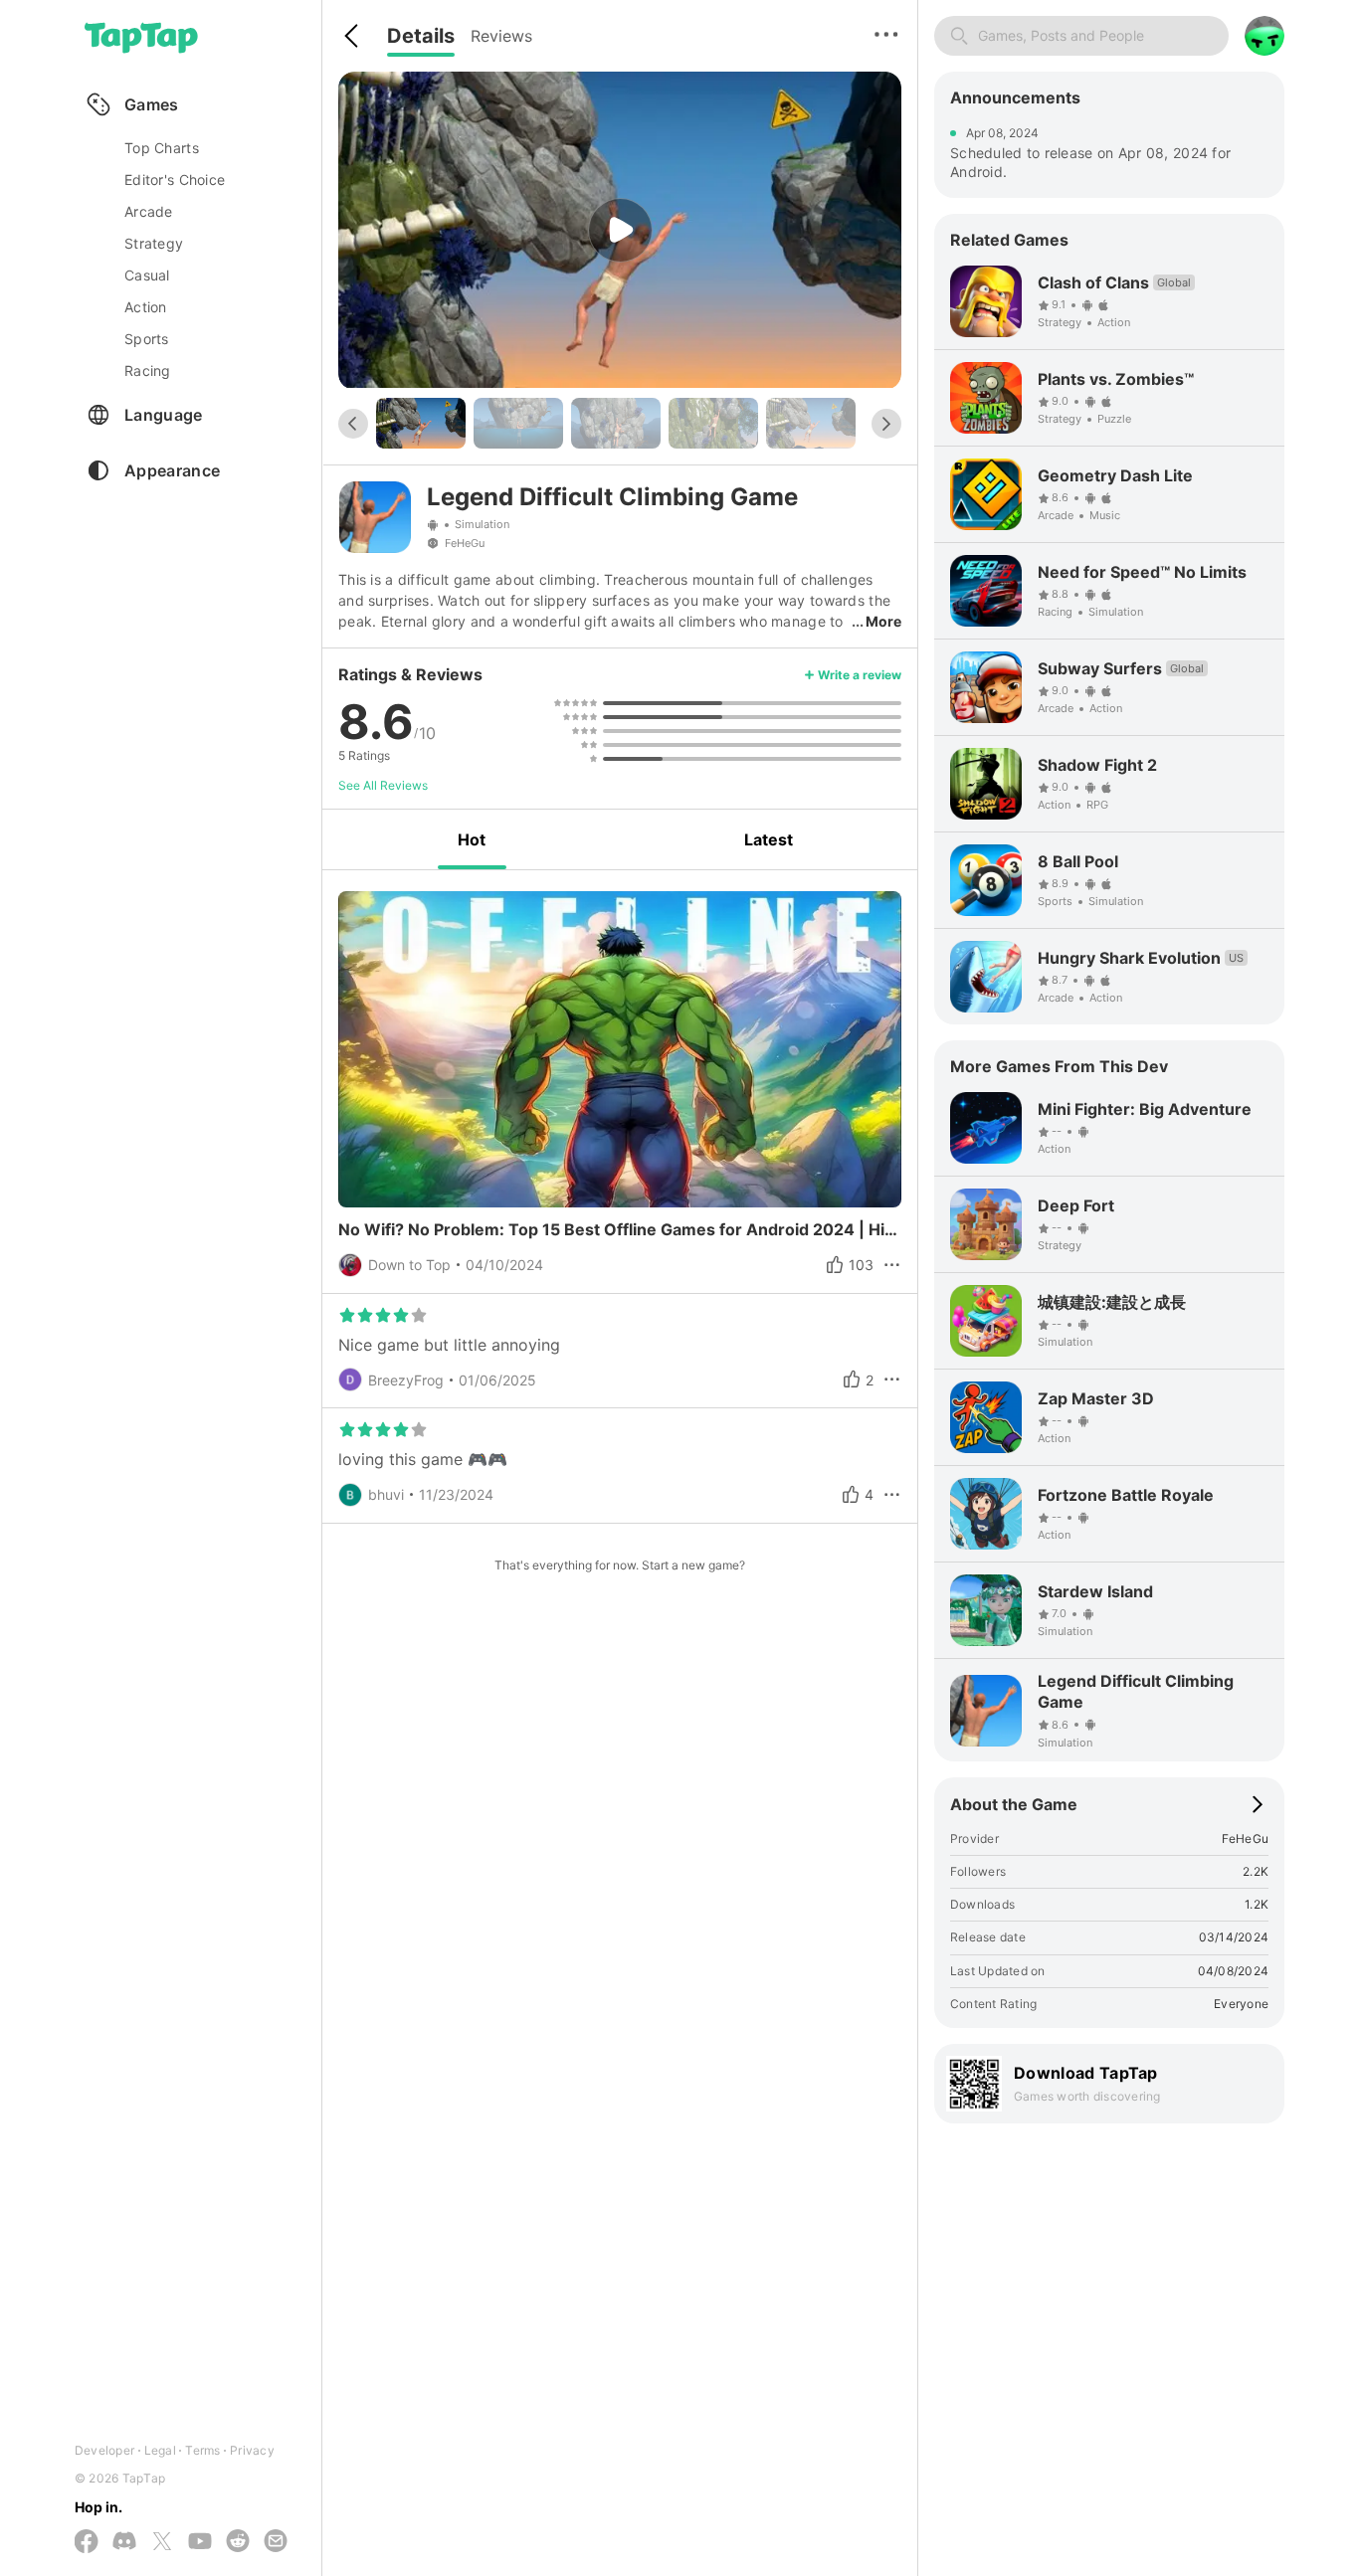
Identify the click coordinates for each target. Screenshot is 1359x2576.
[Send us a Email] (276, 2542)
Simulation (482, 524)
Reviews (501, 36)
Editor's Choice (175, 180)
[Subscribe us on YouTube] (200, 2542)
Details (421, 36)
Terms (202, 2450)
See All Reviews (383, 785)
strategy (154, 243)
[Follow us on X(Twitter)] (162, 2543)
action (146, 307)
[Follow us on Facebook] (87, 2543)
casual (147, 275)
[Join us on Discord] (124, 2542)
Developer (104, 2450)
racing (148, 370)
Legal (160, 2450)
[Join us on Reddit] (238, 2542)
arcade (149, 211)
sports (147, 339)
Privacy (252, 2450)
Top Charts (162, 148)
